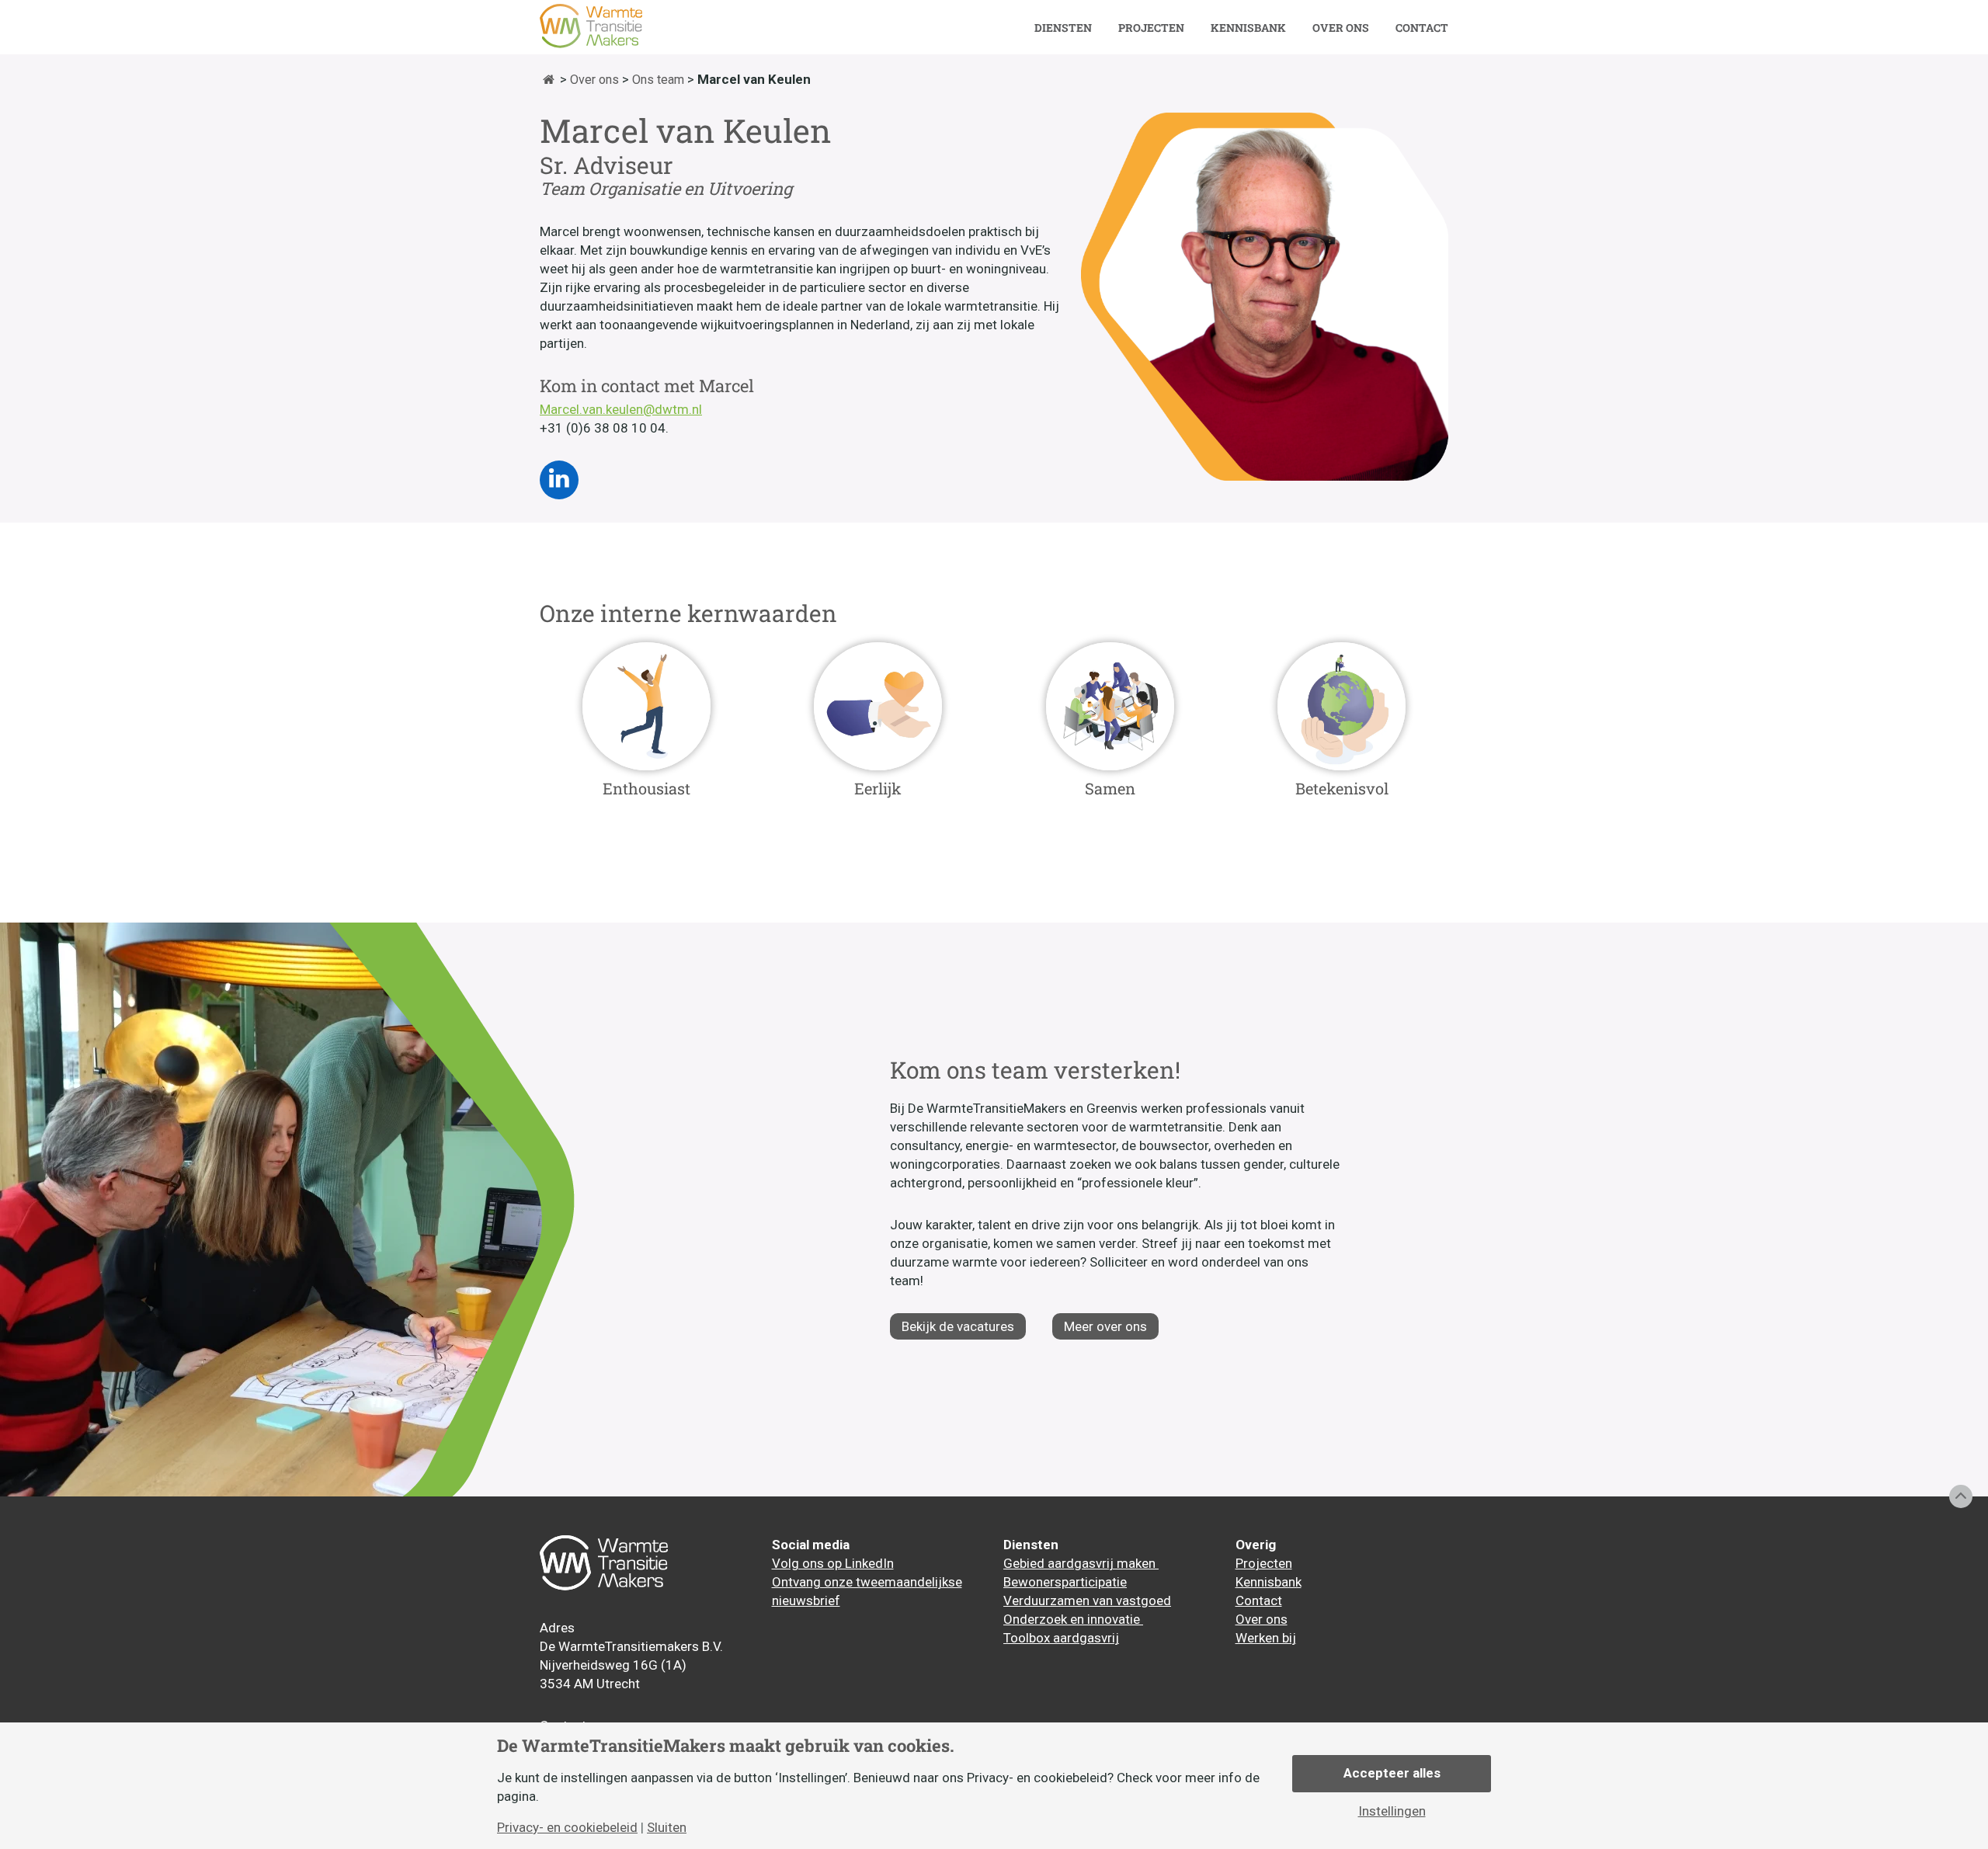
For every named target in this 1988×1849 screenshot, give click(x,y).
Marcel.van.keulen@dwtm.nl (621, 409)
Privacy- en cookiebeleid (567, 1828)
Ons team (658, 80)
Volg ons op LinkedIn (833, 1563)
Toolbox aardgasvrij (1061, 1638)
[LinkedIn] (559, 480)
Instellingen (1392, 1811)
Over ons (1341, 28)
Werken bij (1266, 1638)
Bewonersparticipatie (1065, 1582)
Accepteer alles (1392, 1773)
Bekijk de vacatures (958, 1326)
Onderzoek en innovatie (1073, 1619)
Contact (1422, 28)
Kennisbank (1248, 28)
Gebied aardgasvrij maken (1081, 1563)
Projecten (1151, 28)
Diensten (1063, 28)
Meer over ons (1105, 1326)
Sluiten (667, 1828)
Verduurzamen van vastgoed (1087, 1600)
